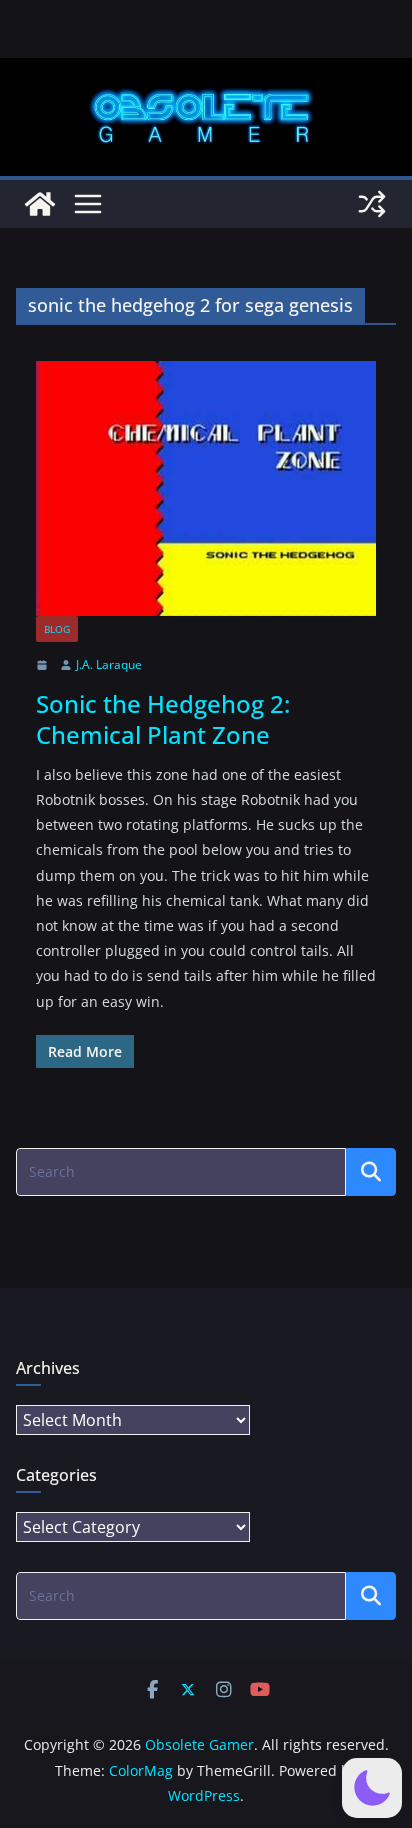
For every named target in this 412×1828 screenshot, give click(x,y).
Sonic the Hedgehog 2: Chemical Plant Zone (163, 719)
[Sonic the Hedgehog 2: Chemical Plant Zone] (206, 488)
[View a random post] (372, 204)
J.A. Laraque (109, 664)
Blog (57, 629)
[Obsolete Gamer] (40, 204)
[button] (372, 1788)
